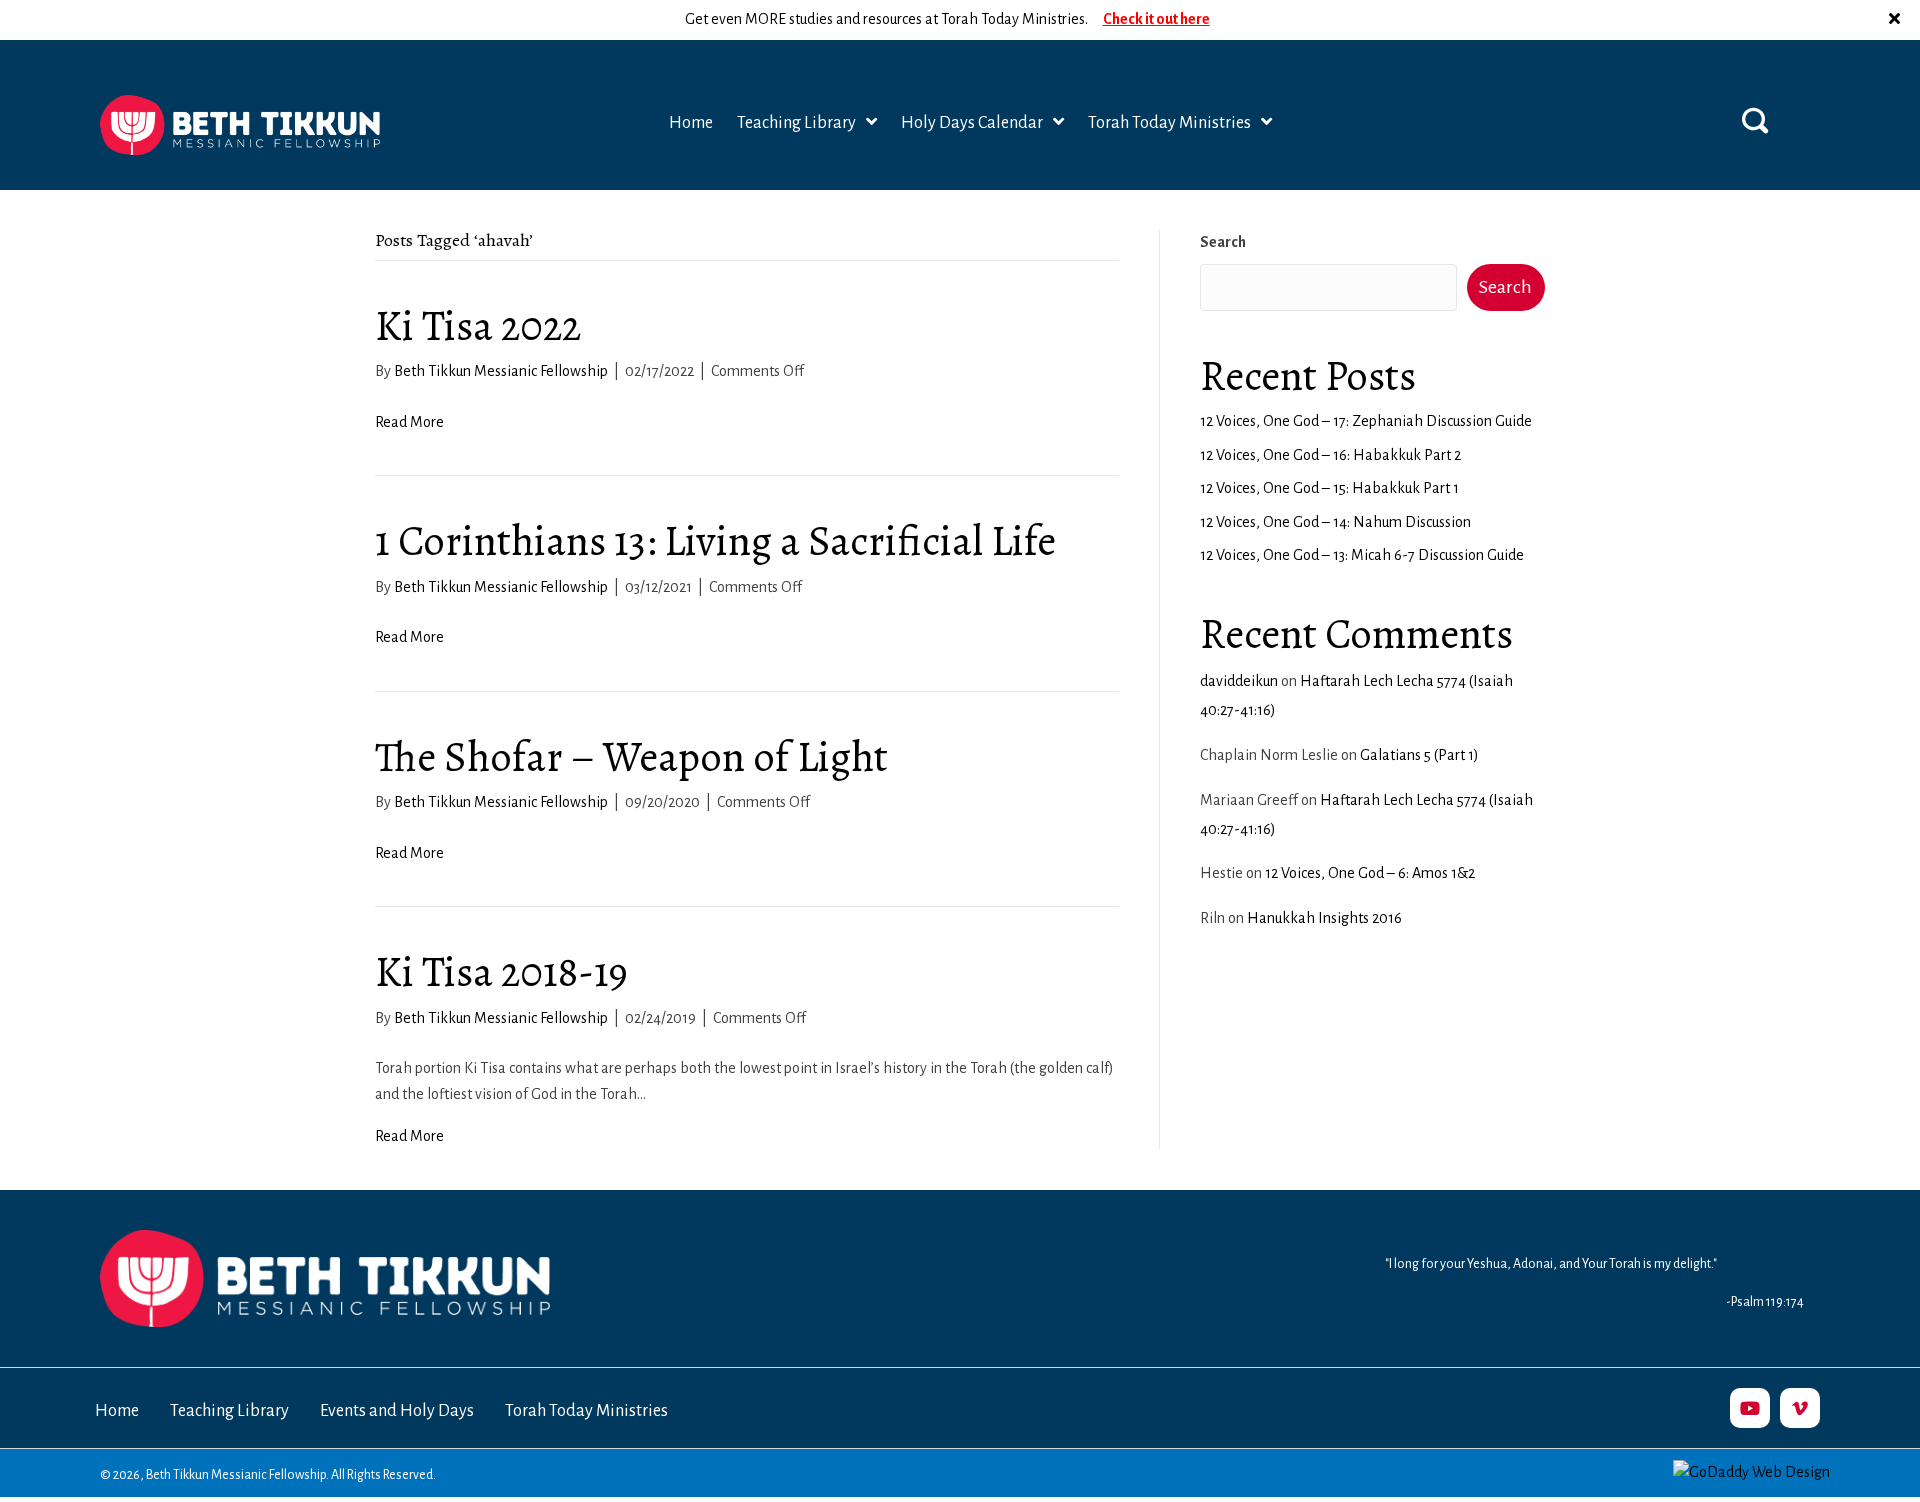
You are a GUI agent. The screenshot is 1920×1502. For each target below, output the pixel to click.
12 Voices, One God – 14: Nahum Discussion (1335, 522)
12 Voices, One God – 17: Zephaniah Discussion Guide (1366, 421)
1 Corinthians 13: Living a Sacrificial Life (715, 540)
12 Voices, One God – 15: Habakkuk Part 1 (1329, 488)
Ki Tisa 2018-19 (501, 971)
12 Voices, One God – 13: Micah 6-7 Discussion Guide (1362, 555)
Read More (409, 422)
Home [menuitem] (117, 1411)
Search (1223, 242)
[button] (1897, 20)
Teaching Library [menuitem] (229, 1411)
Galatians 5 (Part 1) (1419, 755)
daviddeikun (1239, 681)
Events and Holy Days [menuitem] (397, 1411)
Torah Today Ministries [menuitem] (586, 1411)
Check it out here (1156, 19)
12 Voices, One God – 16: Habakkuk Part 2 (1330, 455)
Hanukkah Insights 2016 (1324, 918)
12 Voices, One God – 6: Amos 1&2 (1370, 873)
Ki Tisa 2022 (478, 325)
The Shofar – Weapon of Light (631, 756)
